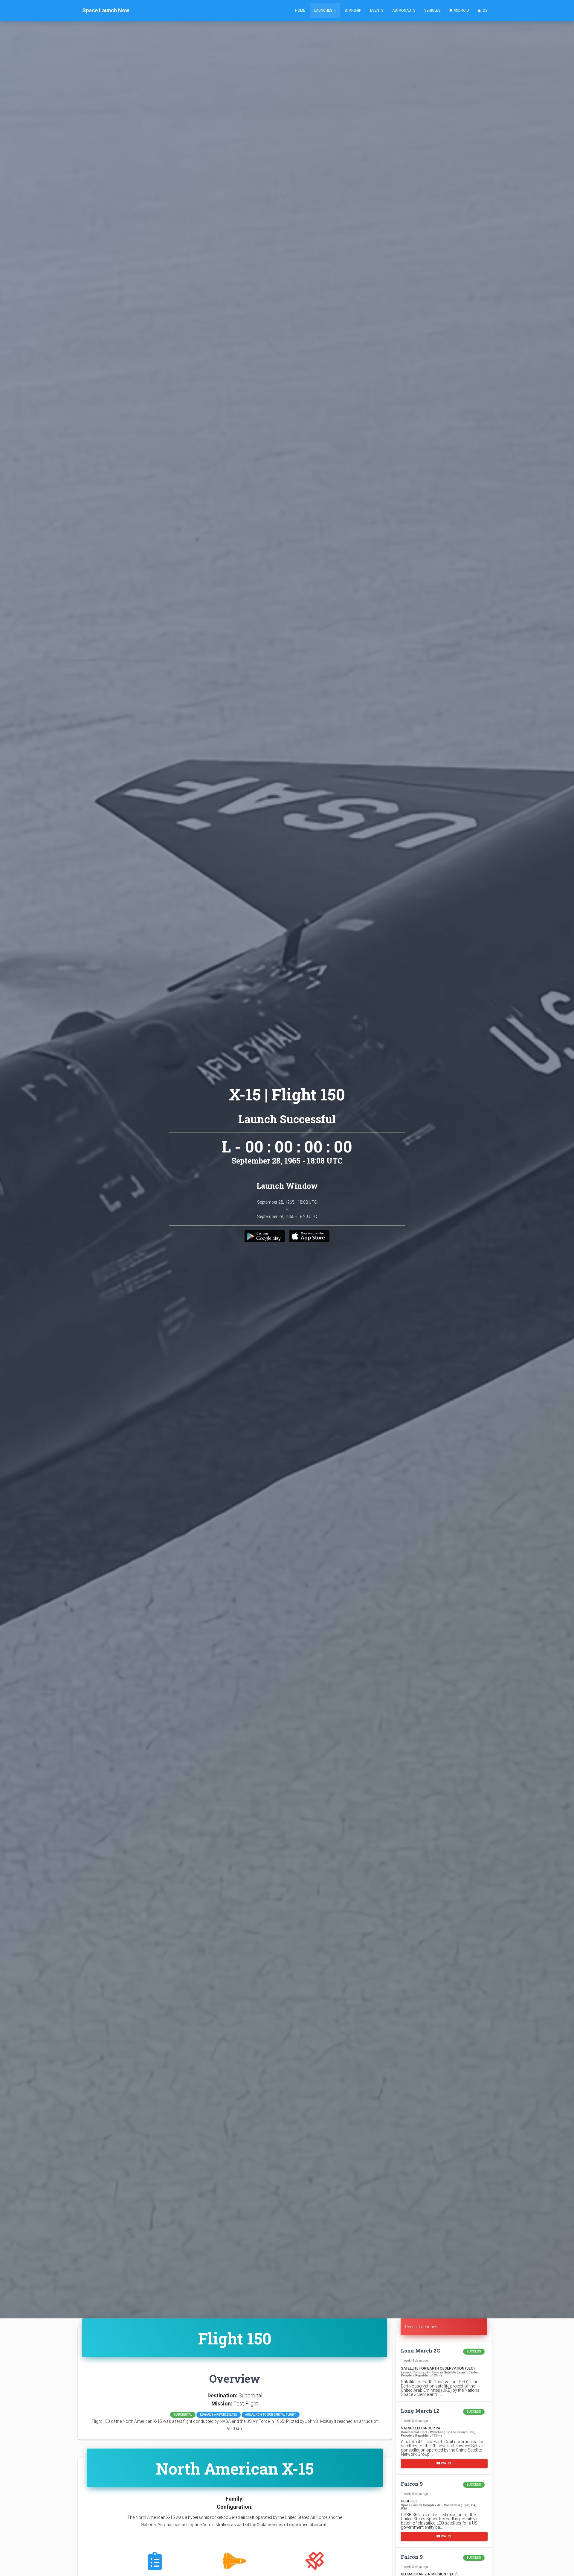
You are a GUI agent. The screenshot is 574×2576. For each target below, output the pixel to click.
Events (377, 10)
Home (300, 10)
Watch (446, 2463)
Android (461, 10)
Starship (353, 10)
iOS (484, 10)
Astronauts (404, 10)
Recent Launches (421, 2327)
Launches (324, 10)
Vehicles (432, 10)
